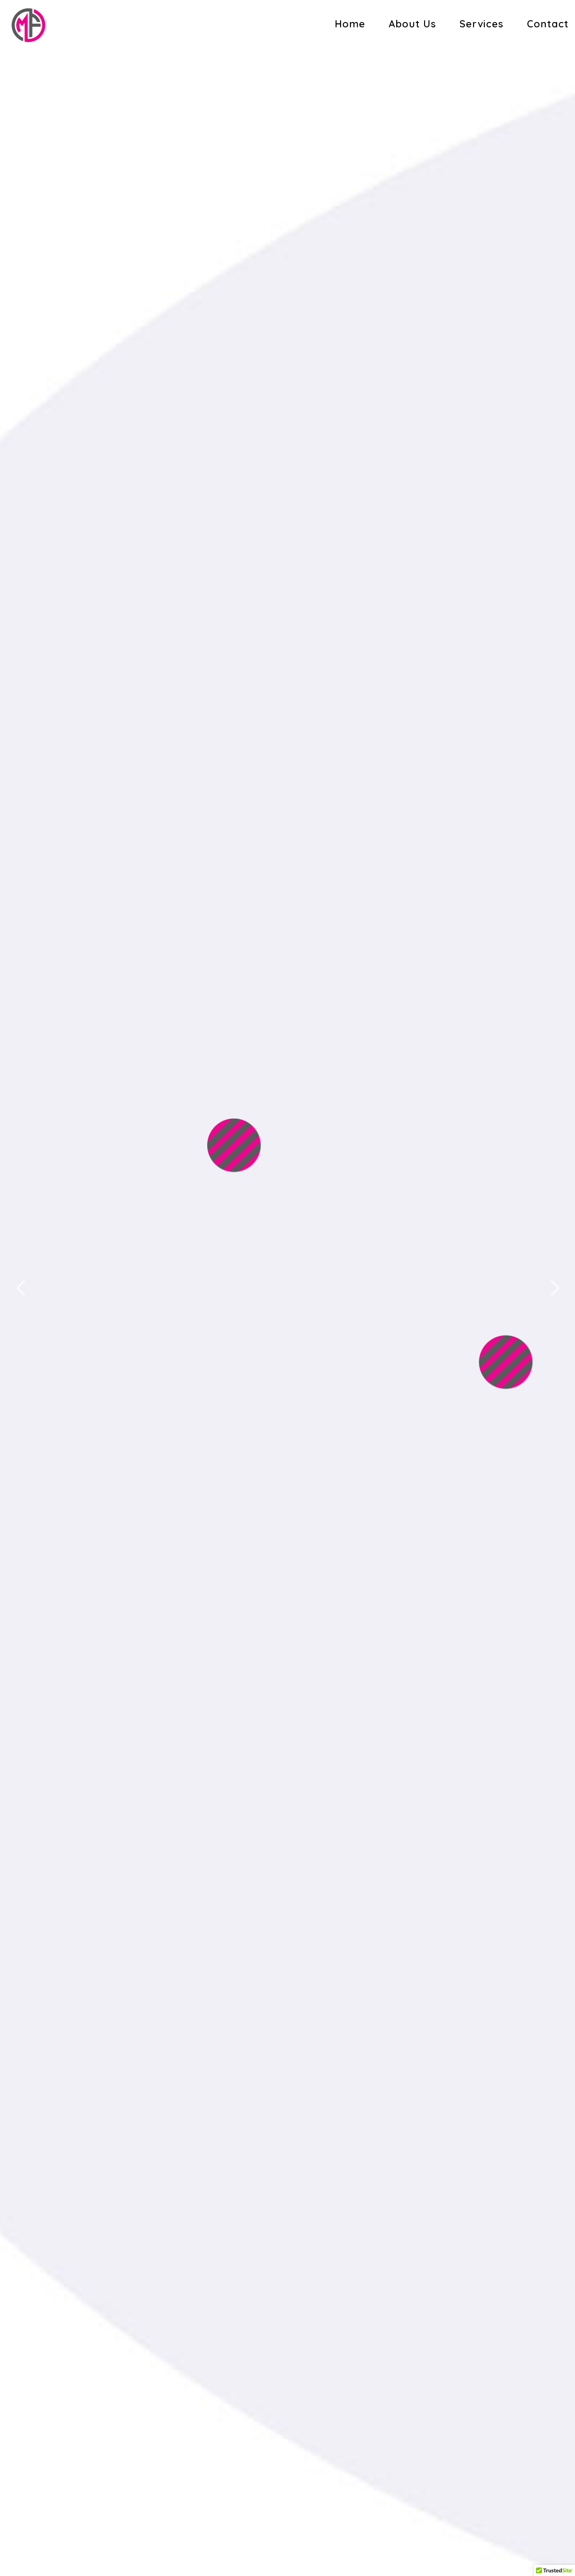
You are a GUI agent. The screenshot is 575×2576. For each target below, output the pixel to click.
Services (482, 24)
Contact (548, 24)
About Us (412, 24)
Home (350, 24)
